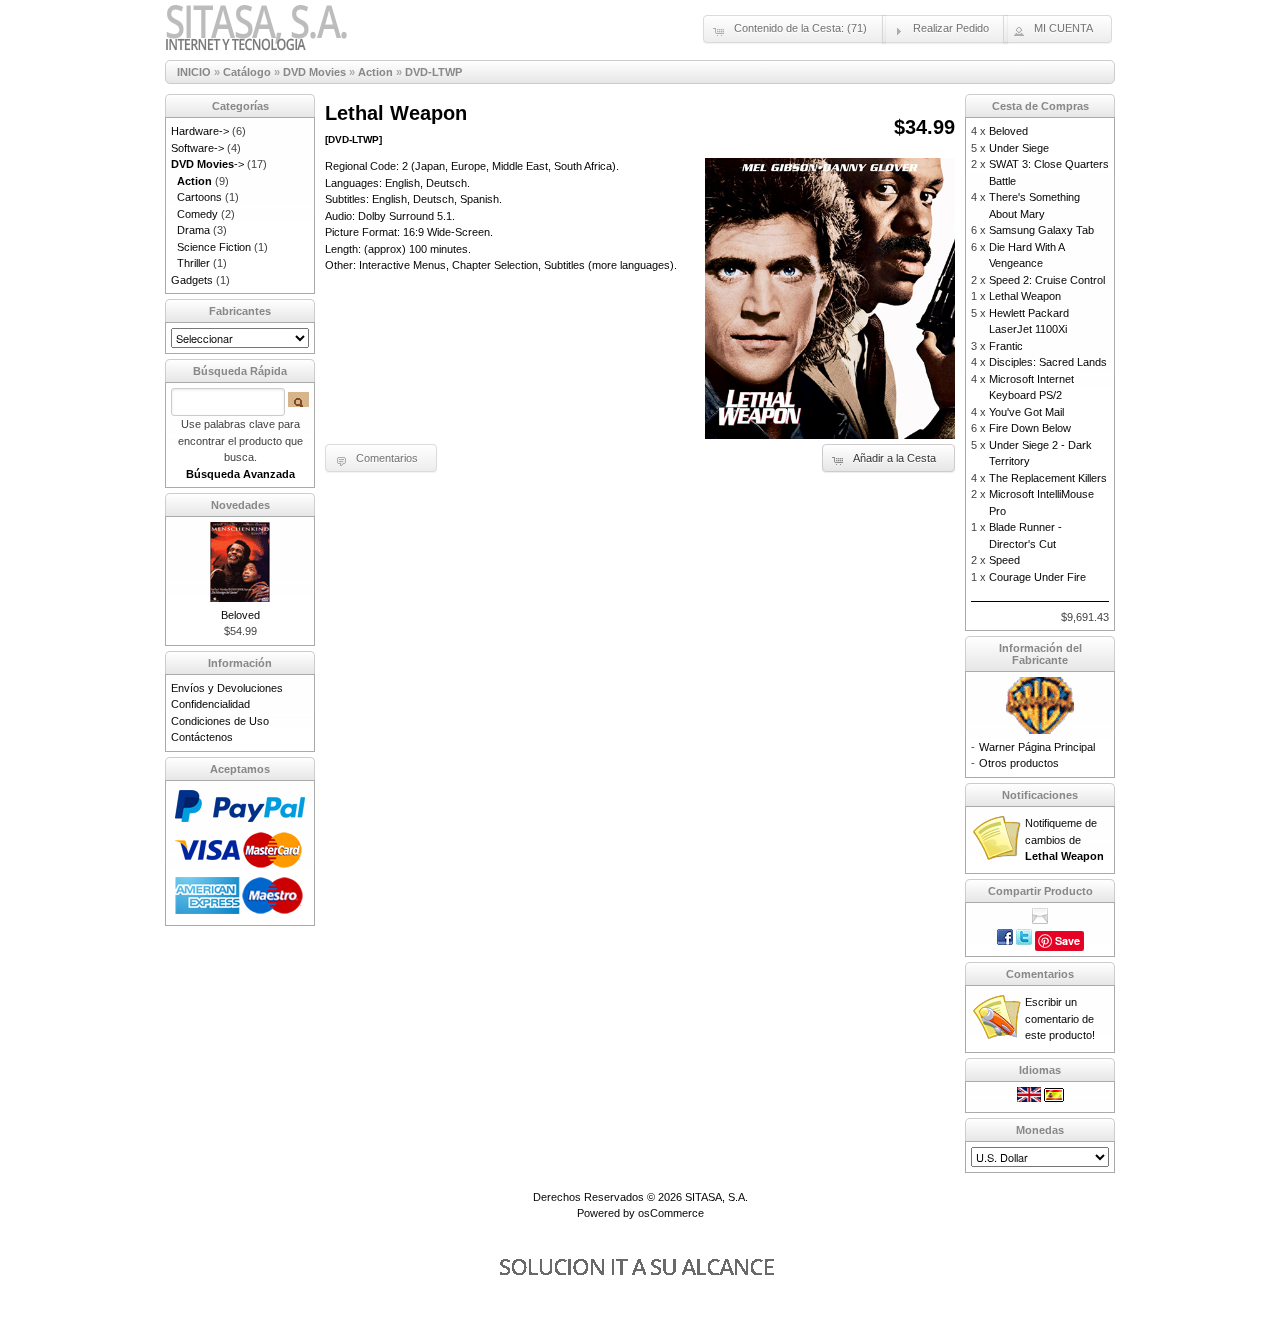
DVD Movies (314, 72)
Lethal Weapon (1025, 296)
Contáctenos (202, 737)
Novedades (240, 505)
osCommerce (671, 1213)
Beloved (240, 615)
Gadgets (192, 280)
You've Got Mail (1026, 412)
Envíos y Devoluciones (227, 688)
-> (207, 164)
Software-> (197, 148)
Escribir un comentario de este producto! (1060, 1018)
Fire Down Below (1030, 428)
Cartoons (199, 197)
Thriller (193, 263)
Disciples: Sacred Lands (1048, 362)
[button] (794, 29)
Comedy (197, 214)
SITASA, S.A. (716, 1197)
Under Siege (1019, 148)
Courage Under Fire (1037, 577)
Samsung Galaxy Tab (1041, 230)
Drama (193, 230)
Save (1067, 940)
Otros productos (1019, 763)
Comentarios (1040, 974)
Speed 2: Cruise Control (1047, 280)
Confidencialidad (210, 704)
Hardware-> (200, 131)
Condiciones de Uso (220, 721)
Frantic (1006, 346)
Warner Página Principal (1037, 747)
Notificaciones (1040, 795)
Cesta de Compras (1040, 106)
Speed (1004, 560)
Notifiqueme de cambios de (1064, 839)
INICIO (194, 72)
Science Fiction (214, 247)
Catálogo (247, 72)
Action (375, 72)
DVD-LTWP (433, 72)
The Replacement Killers (1048, 478)
